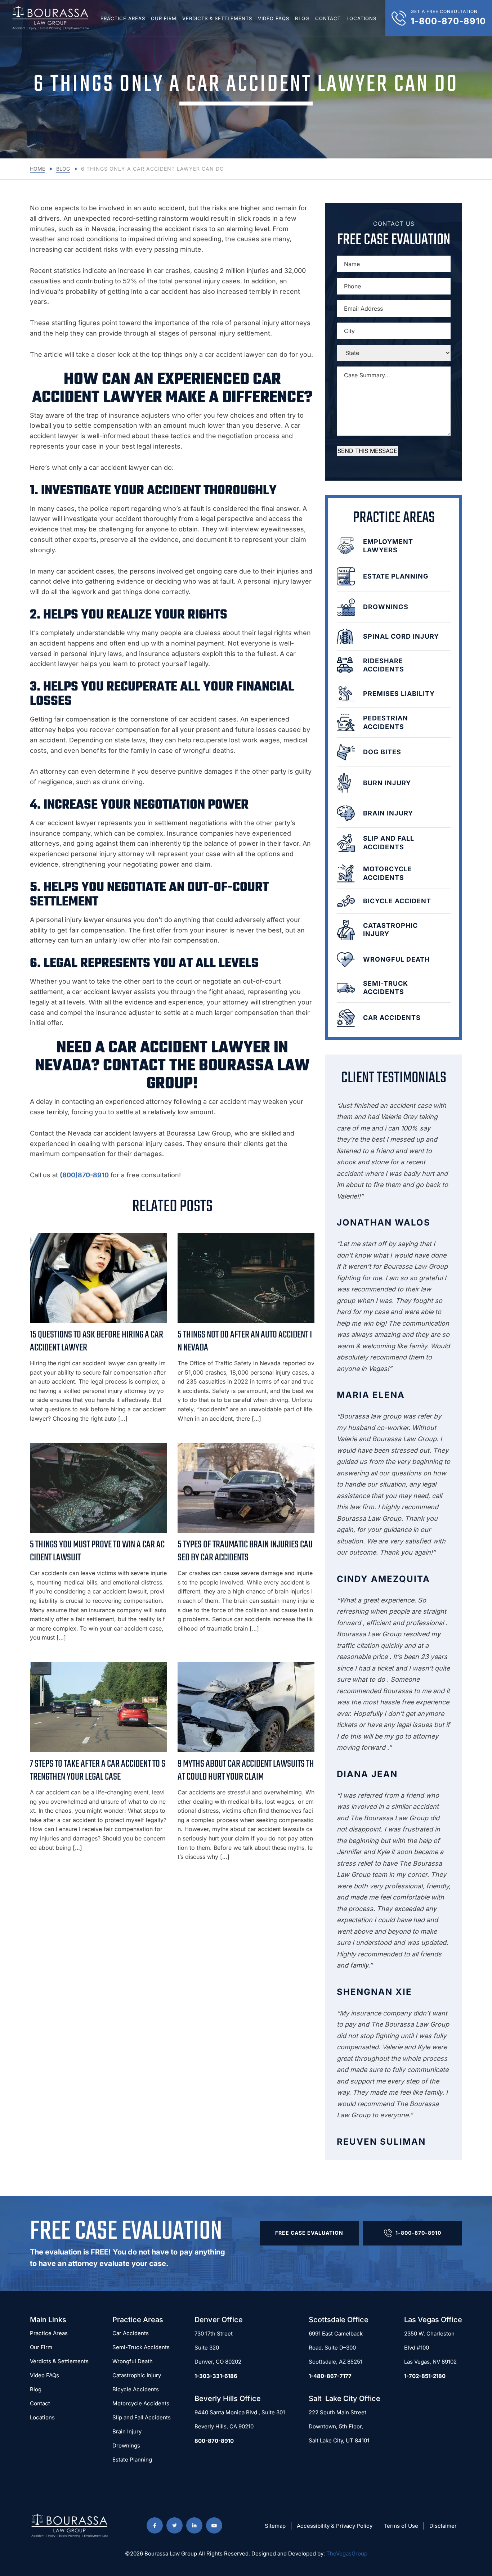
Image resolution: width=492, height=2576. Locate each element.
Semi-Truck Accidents (141, 2347)
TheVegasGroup (347, 2553)
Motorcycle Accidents (141, 2403)
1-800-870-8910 (418, 2233)
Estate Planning (132, 2460)
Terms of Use (401, 2526)
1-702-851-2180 (425, 2376)
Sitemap (275, 2526)
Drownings (126, 2445)
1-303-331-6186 (216, 2376)
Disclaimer (443, 2526)
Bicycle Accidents (136, 2389)
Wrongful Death (133, 2361)
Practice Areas (123, 18)
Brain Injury (127, 2431)
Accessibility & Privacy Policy (335, 2526)
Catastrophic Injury (137, 2375)
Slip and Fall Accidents (142, 2417)
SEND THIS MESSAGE (367, 451)
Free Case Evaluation (309, 2233)
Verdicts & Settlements (217, 18)
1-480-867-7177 (330, 2376)
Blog (302, 18)
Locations (361, 18)
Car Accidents (131, 2333)
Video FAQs (274, 18)
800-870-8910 (214, 2441)
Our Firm (164, 18)
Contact (328, 18)
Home (37, 169)
